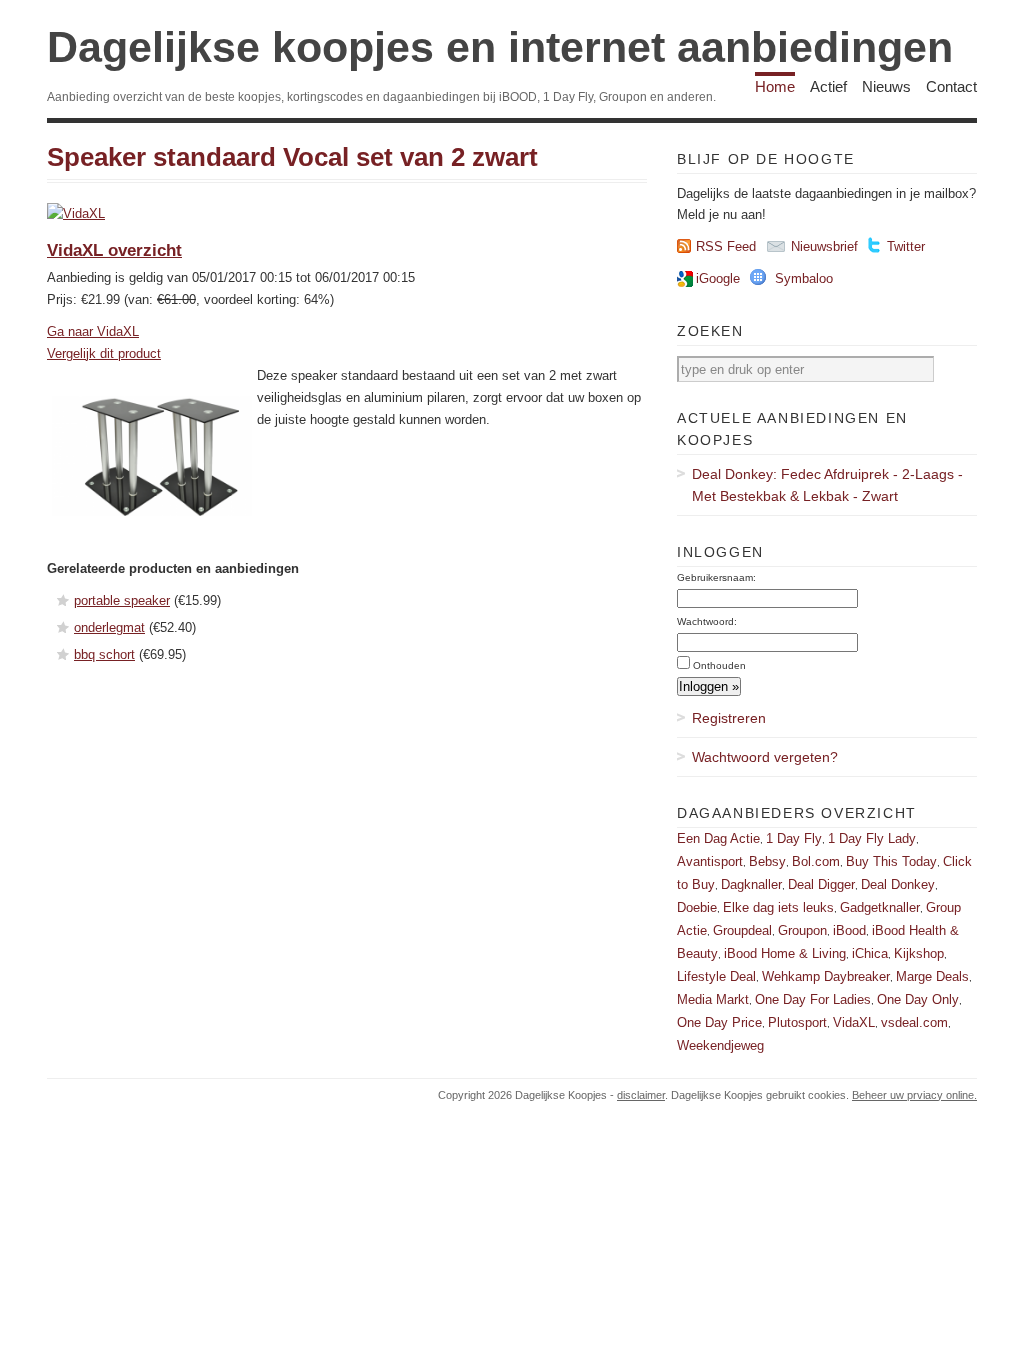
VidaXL (854, 1022)
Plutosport (797, 1022)
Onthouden (719, 665)
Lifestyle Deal (716, 976)
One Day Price (719, 1022)
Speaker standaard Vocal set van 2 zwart (292, 157)
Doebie (697, 907)
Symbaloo (804, 278)
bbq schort (104, 654)
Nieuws (886, 86)
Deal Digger (821, 884)
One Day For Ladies (813, 999)
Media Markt (713, 999)
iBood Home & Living (785, 953)
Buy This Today (891, 861)
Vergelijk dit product (104, 353)
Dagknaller (751, 884)
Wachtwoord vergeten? (765, 757)
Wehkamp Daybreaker (826, 976)
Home (775, 86)
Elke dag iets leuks (778, 907)
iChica (870, 953)
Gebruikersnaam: (716, 577)
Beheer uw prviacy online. (914, 1095)
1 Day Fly (794, 838)
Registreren (729, 718)
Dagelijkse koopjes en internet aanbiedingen (500, 47)
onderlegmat (109, 627)
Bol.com (816, 861)
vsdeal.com (914, 1022)
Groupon (802, 930)
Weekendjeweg (720, 1045)
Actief (828, 86)
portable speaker (122, 600)
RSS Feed (726, 246)
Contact (951, 86)
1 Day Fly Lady (872, 838)
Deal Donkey (898, 884)
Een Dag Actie (718, 838)
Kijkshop (919, 953)
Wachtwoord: (707, 621)
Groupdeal (742, 930)
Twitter (906, 246)
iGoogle (718, 278)
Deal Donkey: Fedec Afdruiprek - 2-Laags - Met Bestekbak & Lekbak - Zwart (827, 485)
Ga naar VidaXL (93, 331)
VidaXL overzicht (114, 250)
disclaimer (641, 1095)
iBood (849, 930)
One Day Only (918, 999)
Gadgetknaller (880, 907)
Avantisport (710, 861)
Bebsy (767, 861)
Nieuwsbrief (824, 246)
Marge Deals (932, 976)
